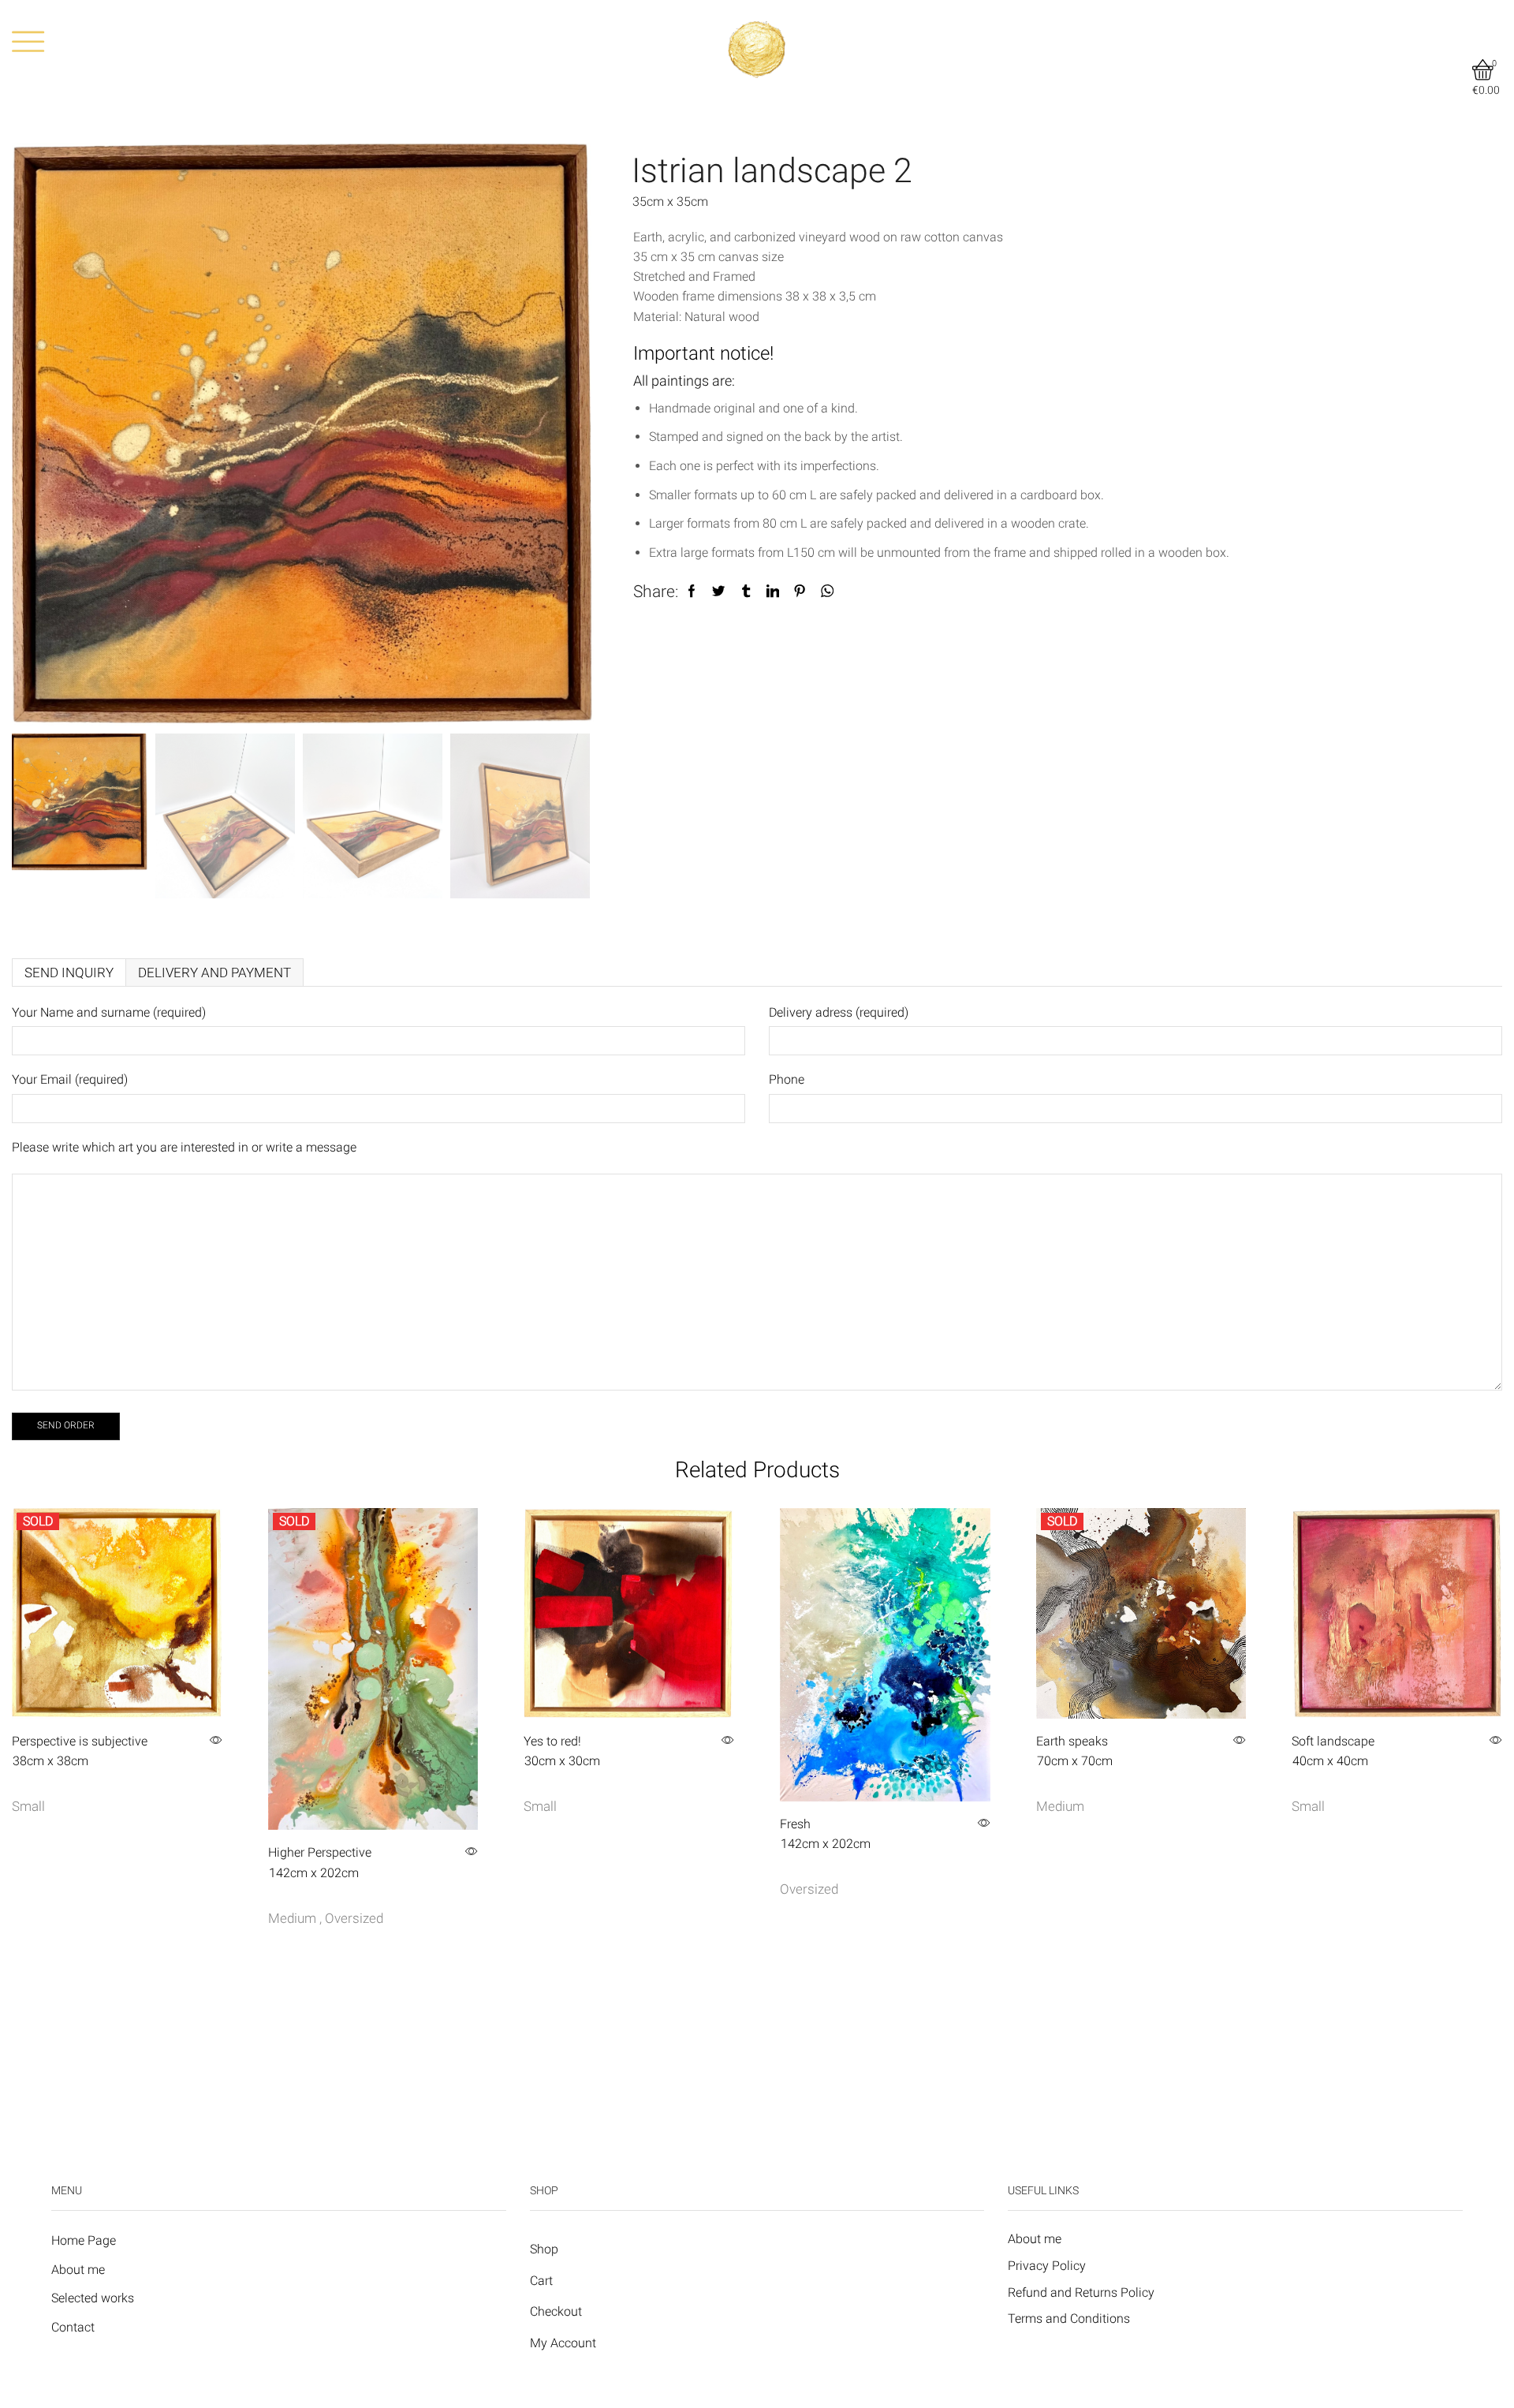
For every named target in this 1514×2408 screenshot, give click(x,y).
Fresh (825, 1834)
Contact (73, 2327)
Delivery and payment (214, 973)
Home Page (84, 2240)
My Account (563, 2343)
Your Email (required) (70, 1079)
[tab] (69, 973)
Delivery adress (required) (839, 1012)
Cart (541, 2281)
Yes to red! (562, 1751)
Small (28, 1806)
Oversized (354, 1918)
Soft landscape (1333, 1751)
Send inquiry (69, 973)
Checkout (556, 2311)
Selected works (93, 2298)
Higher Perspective (320, 1862)
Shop (544, 2249)
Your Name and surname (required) (109, 1012)
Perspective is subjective (80, 1751)
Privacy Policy (1047, 2266)
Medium (292, 1918)
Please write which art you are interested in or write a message (184, 1147)
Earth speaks (1074, 1751)
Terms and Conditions (1069, 2318)
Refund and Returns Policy (1081, 2292)
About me (78, 2270)
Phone (787, 1079)
